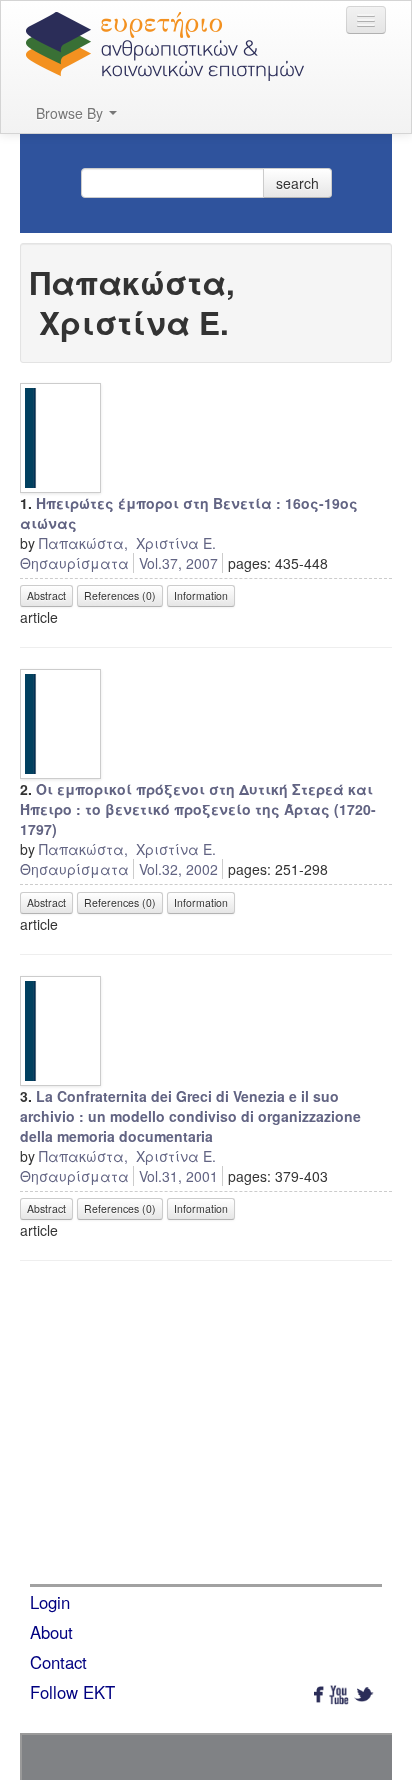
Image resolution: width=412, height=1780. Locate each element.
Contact (58, 1662)
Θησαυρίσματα (74, 563)
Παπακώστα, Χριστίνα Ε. (127, 543)
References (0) (120, 595)
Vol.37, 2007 (178, 563)
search (297, 183)
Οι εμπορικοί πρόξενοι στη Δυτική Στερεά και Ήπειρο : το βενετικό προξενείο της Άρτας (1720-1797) (198, 809)
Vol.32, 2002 (178, 869)
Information (201, 595)
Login (50, 1602)
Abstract (46, 595)
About (51, 1632)
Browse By (71, 113)
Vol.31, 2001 (178, 1176)
